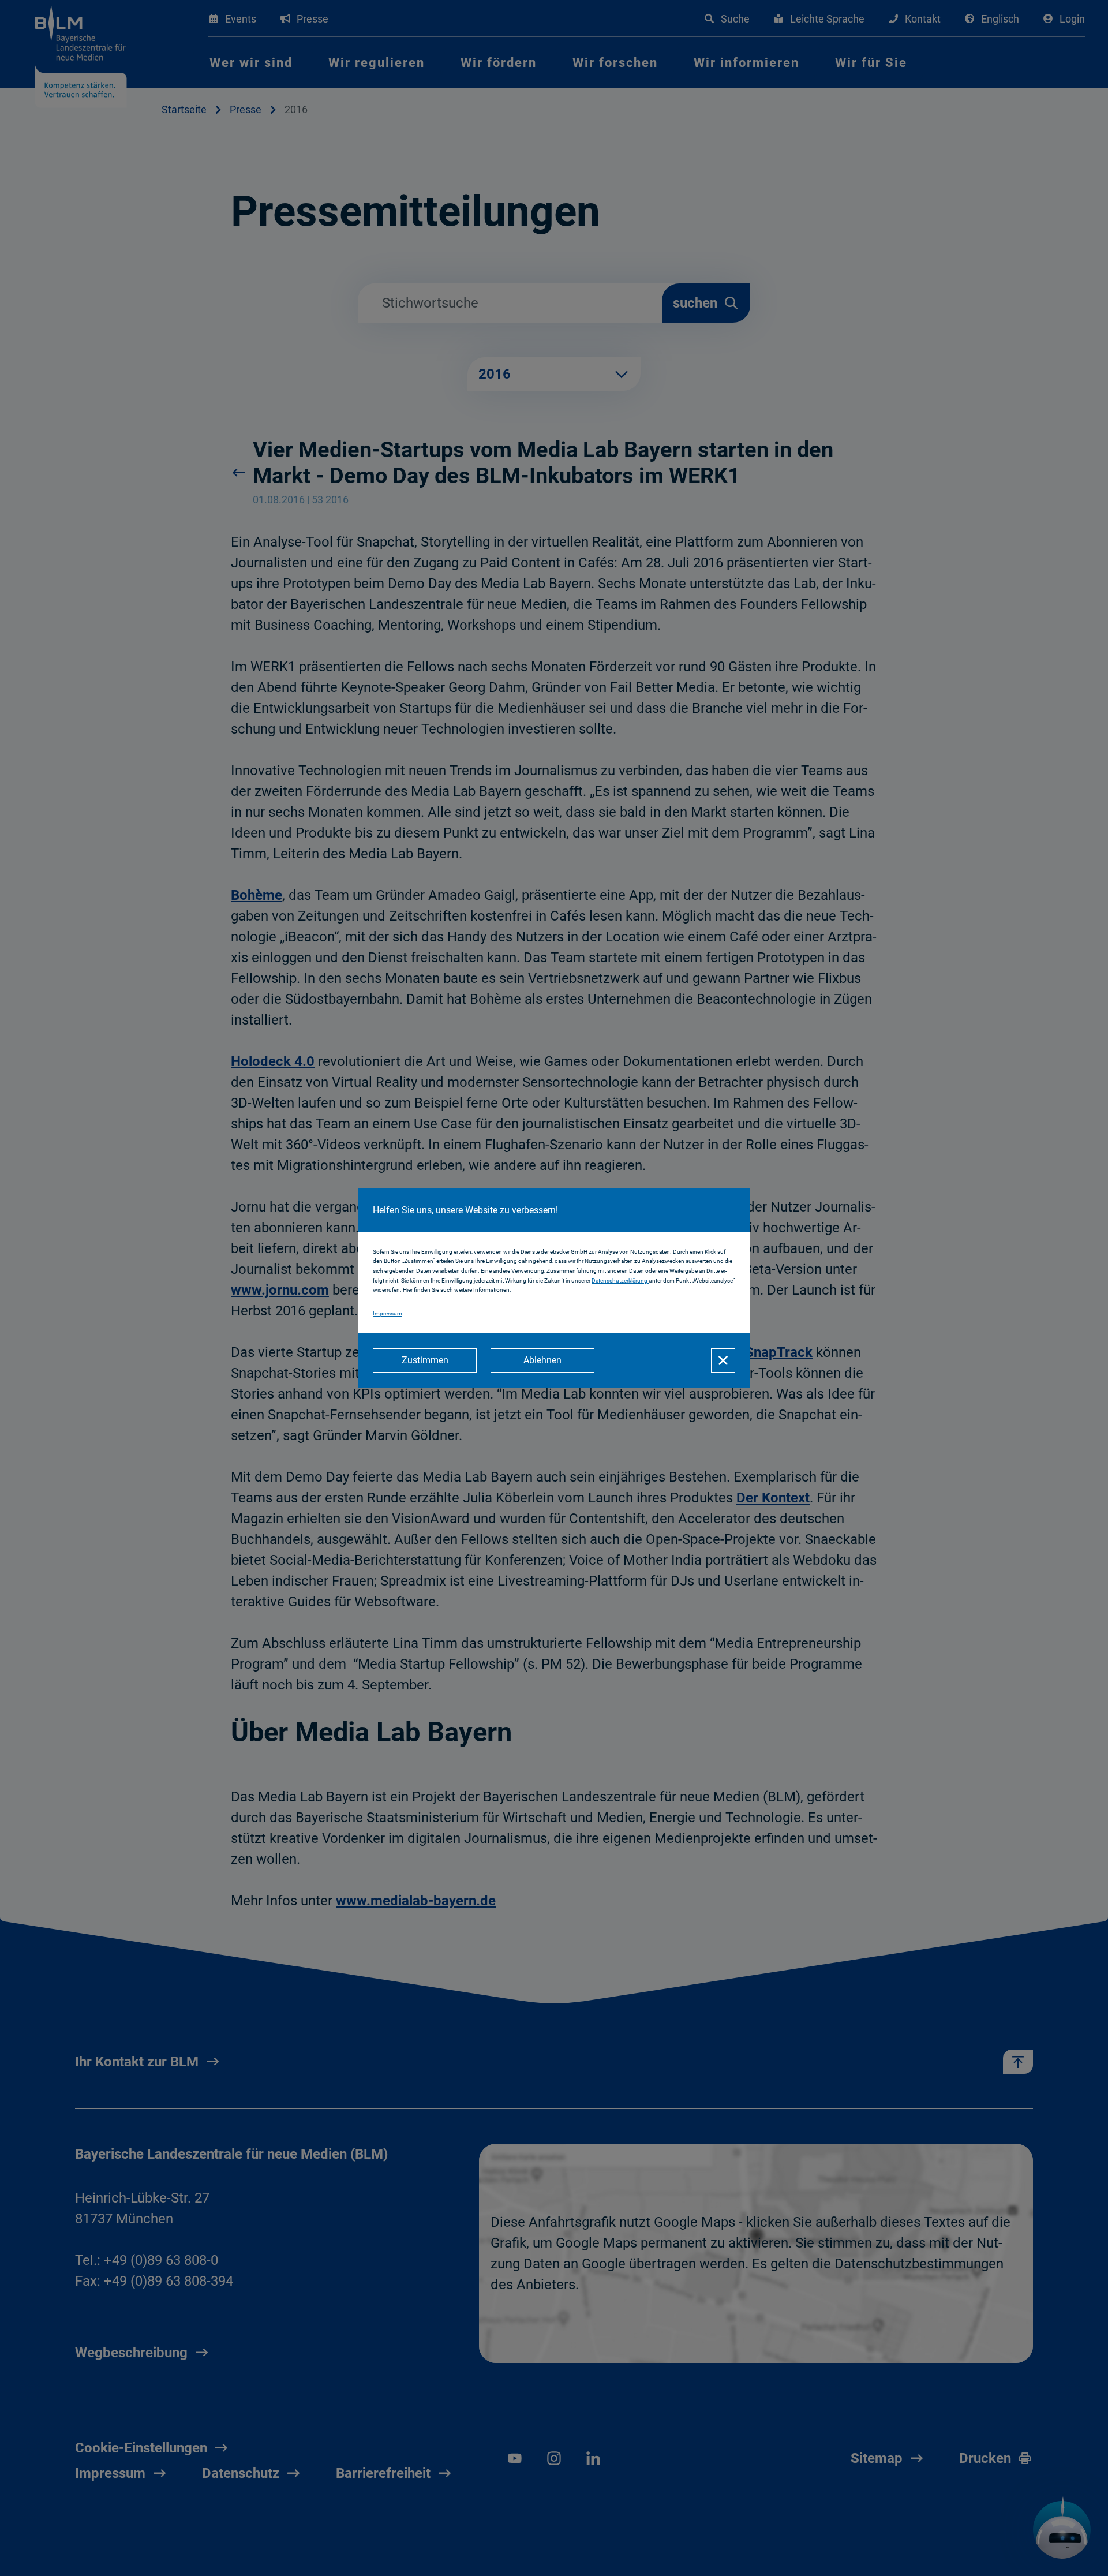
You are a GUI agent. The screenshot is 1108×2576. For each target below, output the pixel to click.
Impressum (388, 1313)
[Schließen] (723, 1360)
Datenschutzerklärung (620, 1280)
